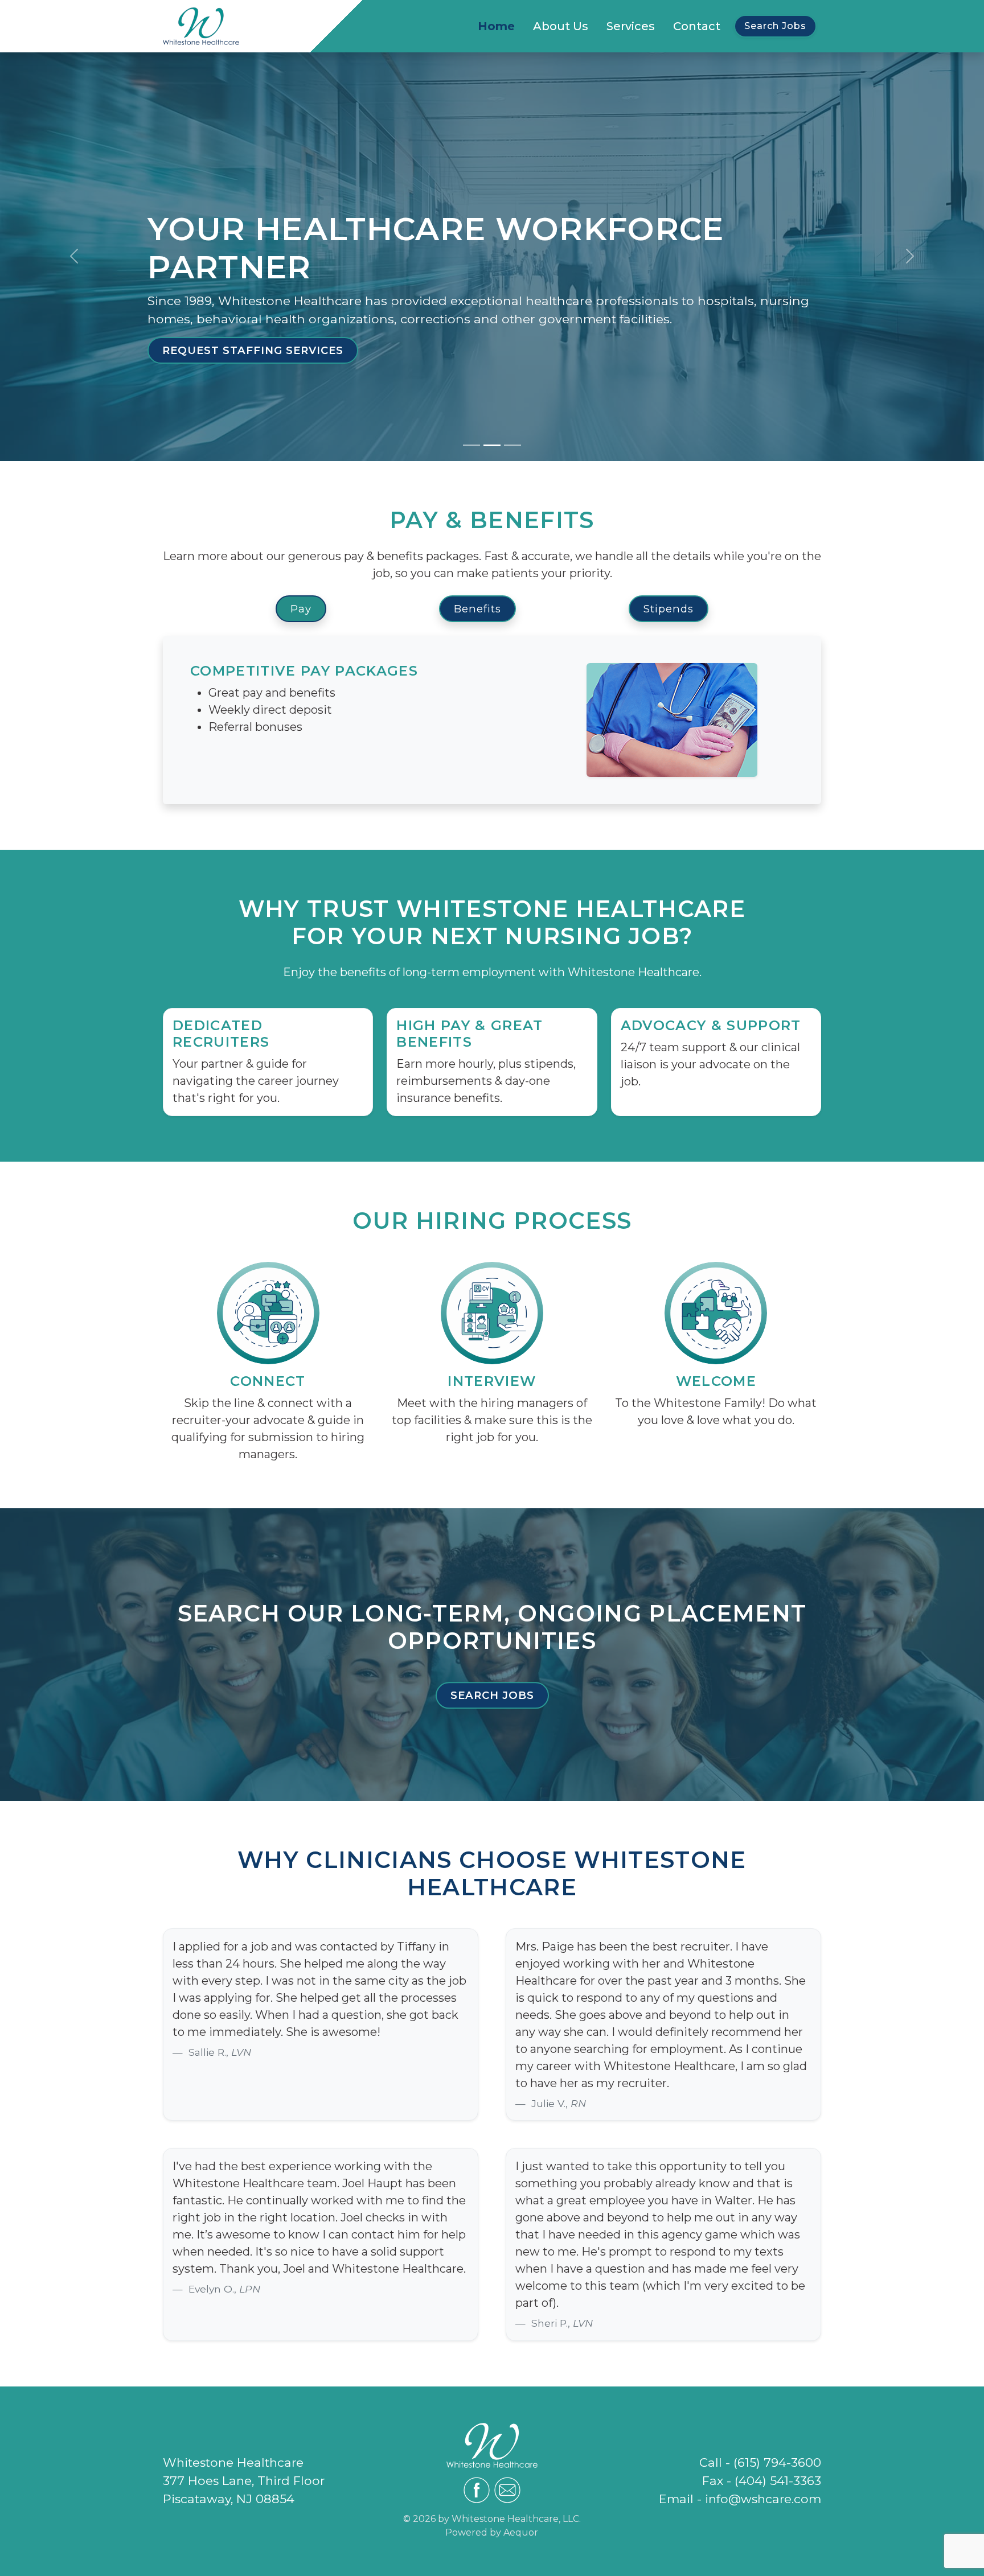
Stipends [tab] (669, 609)
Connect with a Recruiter (650, 350)
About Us (561, 26)
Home (496, 26)
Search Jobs (775, 26)
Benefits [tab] (477, 609)
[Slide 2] (492, 445)
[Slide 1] (471, 445)
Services (631, 26)
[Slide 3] (512, 445)
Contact (697, 26)
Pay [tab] (301, 609)
